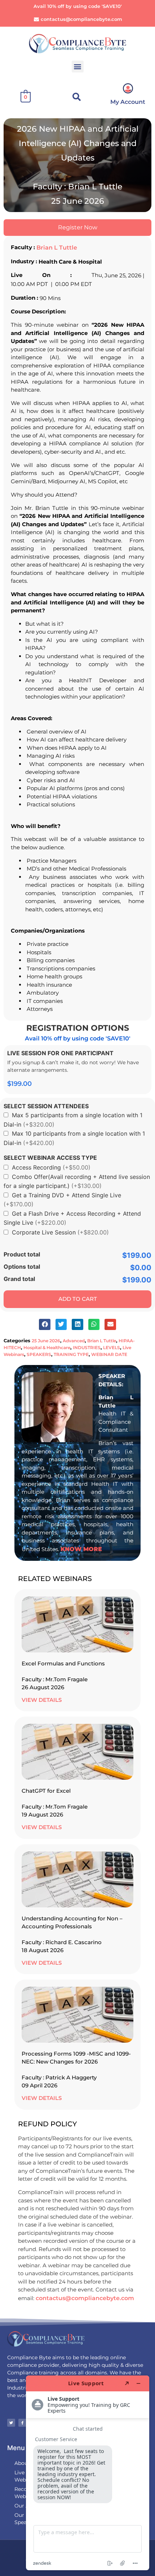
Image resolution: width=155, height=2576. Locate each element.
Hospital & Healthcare (47, 1348)
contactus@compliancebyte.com (85, 2298)
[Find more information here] (88, 2473)
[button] (78, 67)
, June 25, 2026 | (123, 275)
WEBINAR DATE (109, 1354)
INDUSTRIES (87, 1348)
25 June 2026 (46, 1341)
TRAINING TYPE (71, 1354)
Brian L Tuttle (57, 248)
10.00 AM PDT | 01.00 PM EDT (51, 284)
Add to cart (78, 1298)
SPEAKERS (39, 1354)
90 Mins (50, 298)
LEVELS (112, 1348)
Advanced (74, 1341)
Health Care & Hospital (70, 262)
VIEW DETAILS (42, 1700)
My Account (128, 102)
